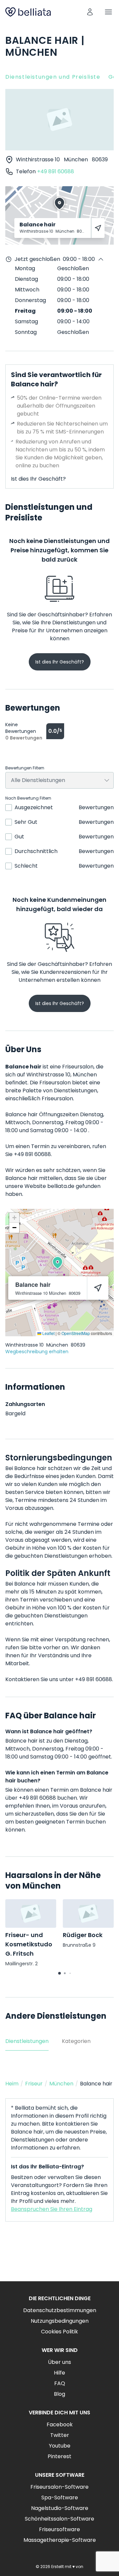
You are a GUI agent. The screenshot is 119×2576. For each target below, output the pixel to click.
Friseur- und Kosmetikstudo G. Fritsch (29, 1944)
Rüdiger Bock (83, 1935)
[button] (58, 1263)
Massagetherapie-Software (60, 2540)
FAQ (60, 2383)
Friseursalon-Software (59, 2487)
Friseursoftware (59, 2529)
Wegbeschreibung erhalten (37, 1352)
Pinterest (59, 2456)
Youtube (60, 2446)
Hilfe (59, 2373)
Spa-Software (60, 2498)
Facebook (60, 2424)
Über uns (59, 2362)
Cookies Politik (59, 2332)
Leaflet (48, 1333)
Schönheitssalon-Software (59, 2519)
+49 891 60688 (56, 171)
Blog (59, 2394)
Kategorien (76, 2041)
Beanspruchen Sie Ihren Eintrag (52, 2209)
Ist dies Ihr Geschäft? (38, 479)
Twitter (60, 2435)
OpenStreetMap (76, 1333)
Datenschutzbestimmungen (60, 2310)
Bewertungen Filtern (25, 768)
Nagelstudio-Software (60, 2508)
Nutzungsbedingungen (60, 2321)
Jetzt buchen (60, 2257)
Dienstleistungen (27, 2041)
